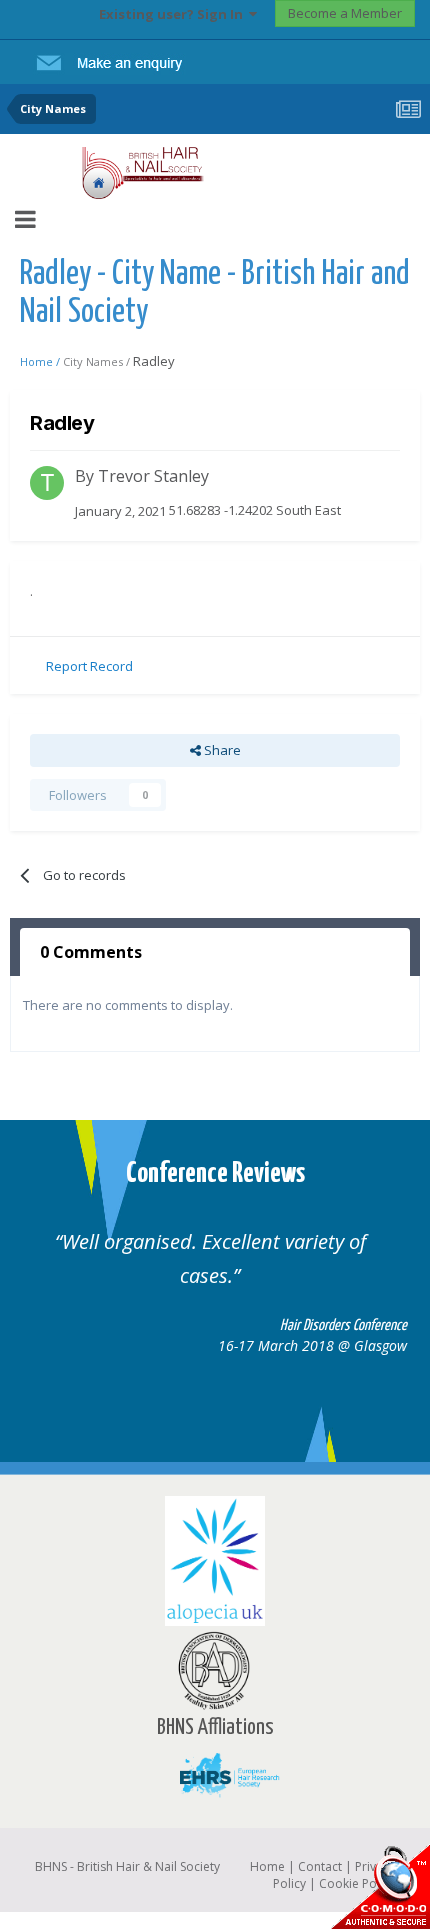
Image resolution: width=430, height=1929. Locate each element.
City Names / (98, 361)
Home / (41, 361)
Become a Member (345, 13)
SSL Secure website (380, 1886)
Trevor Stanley (153, 476)
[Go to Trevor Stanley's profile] (47, 483)
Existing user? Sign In (174, 14)
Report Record (89, 666)
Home (267, 1866)
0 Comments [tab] (91, 952)
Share (221, 750)
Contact (320, 1866)
